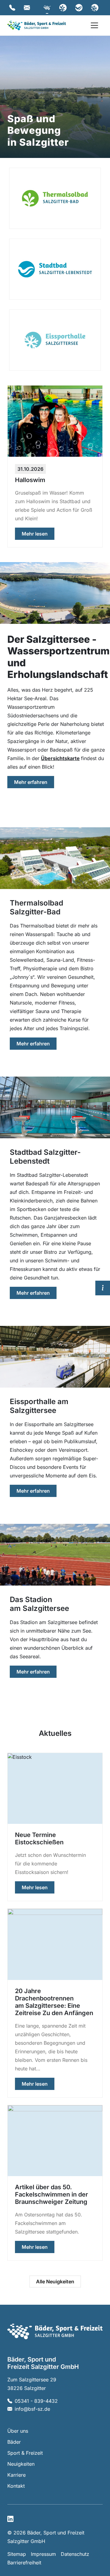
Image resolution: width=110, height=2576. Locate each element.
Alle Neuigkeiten (55, 2281)
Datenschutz (75, 2554)
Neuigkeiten (21, 2464)
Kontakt (16, 2486)
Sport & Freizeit (25, 2453)
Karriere (16, 2475)
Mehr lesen (38, 534)
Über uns (18, 2431)
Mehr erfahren (34, 782)
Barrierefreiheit (24, 2563)
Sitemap (17, 2554)
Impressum (43, 2554)
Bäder (14, 2442)
